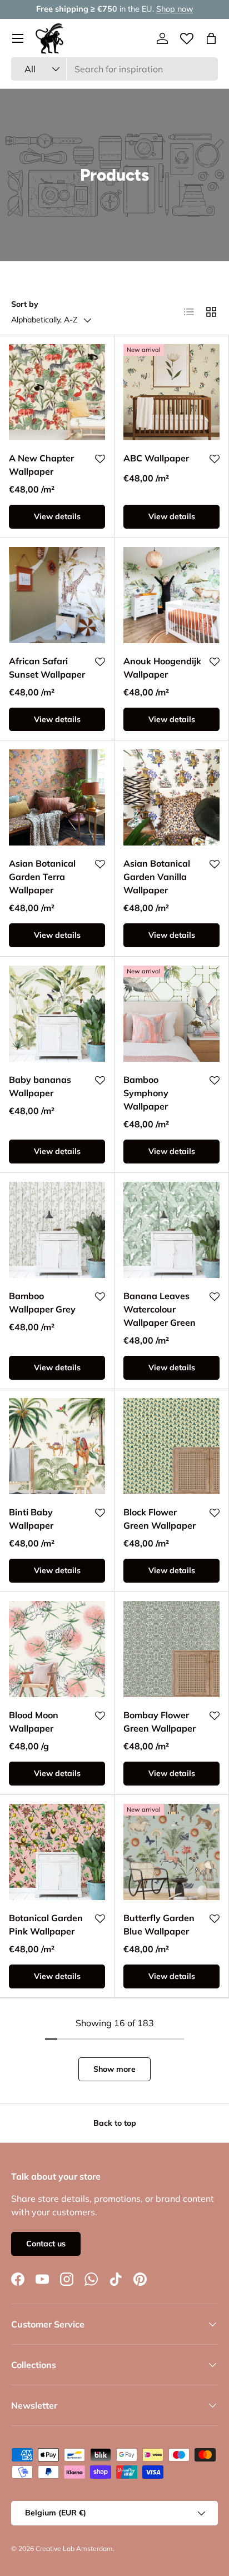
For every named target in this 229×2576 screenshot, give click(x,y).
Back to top (115, 2123)
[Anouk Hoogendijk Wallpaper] (171, 595)
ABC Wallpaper (156, 458)
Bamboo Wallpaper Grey (42, 1302)
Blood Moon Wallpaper (34, 1722)
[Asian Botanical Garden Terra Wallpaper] (57, 797)
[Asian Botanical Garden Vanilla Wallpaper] (171, 797)
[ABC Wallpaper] (171, 392)
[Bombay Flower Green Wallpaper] (171, 1649)
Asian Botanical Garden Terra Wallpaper (42, 877)
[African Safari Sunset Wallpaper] (57, 595)
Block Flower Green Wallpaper (160, 1519)
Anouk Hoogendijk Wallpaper (162, 668)
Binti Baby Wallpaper (31, 1519)
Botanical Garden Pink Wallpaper (46, 1924)
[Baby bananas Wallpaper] (57, 1014)
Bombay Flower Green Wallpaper (160, 1722)
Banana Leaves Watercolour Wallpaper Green (160, 1309)
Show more (114, 2069)
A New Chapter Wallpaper (41, 465)
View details (57, 516)
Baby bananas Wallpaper (40, 1086)
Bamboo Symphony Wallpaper (146, 1093)
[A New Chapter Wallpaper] (57, 392)
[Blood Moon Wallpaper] (57, 1649)
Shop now (175, 9)
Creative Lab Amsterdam (74, 2548)
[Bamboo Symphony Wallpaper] (171, 1014)
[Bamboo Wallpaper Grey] (57, 1230)
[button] (211, 38)
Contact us (46, 2244)
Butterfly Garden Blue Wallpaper (159, 1924)
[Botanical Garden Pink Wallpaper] (57, 1852)
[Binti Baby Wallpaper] (57, 1446)
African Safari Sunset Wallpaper (47, 668)
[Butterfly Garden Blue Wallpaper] (171, 1852)
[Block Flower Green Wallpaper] (171, 1446)
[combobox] (114, 69)
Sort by (25, 304)
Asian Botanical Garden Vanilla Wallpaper (157, 877)
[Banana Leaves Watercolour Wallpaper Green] (171, 1230)
